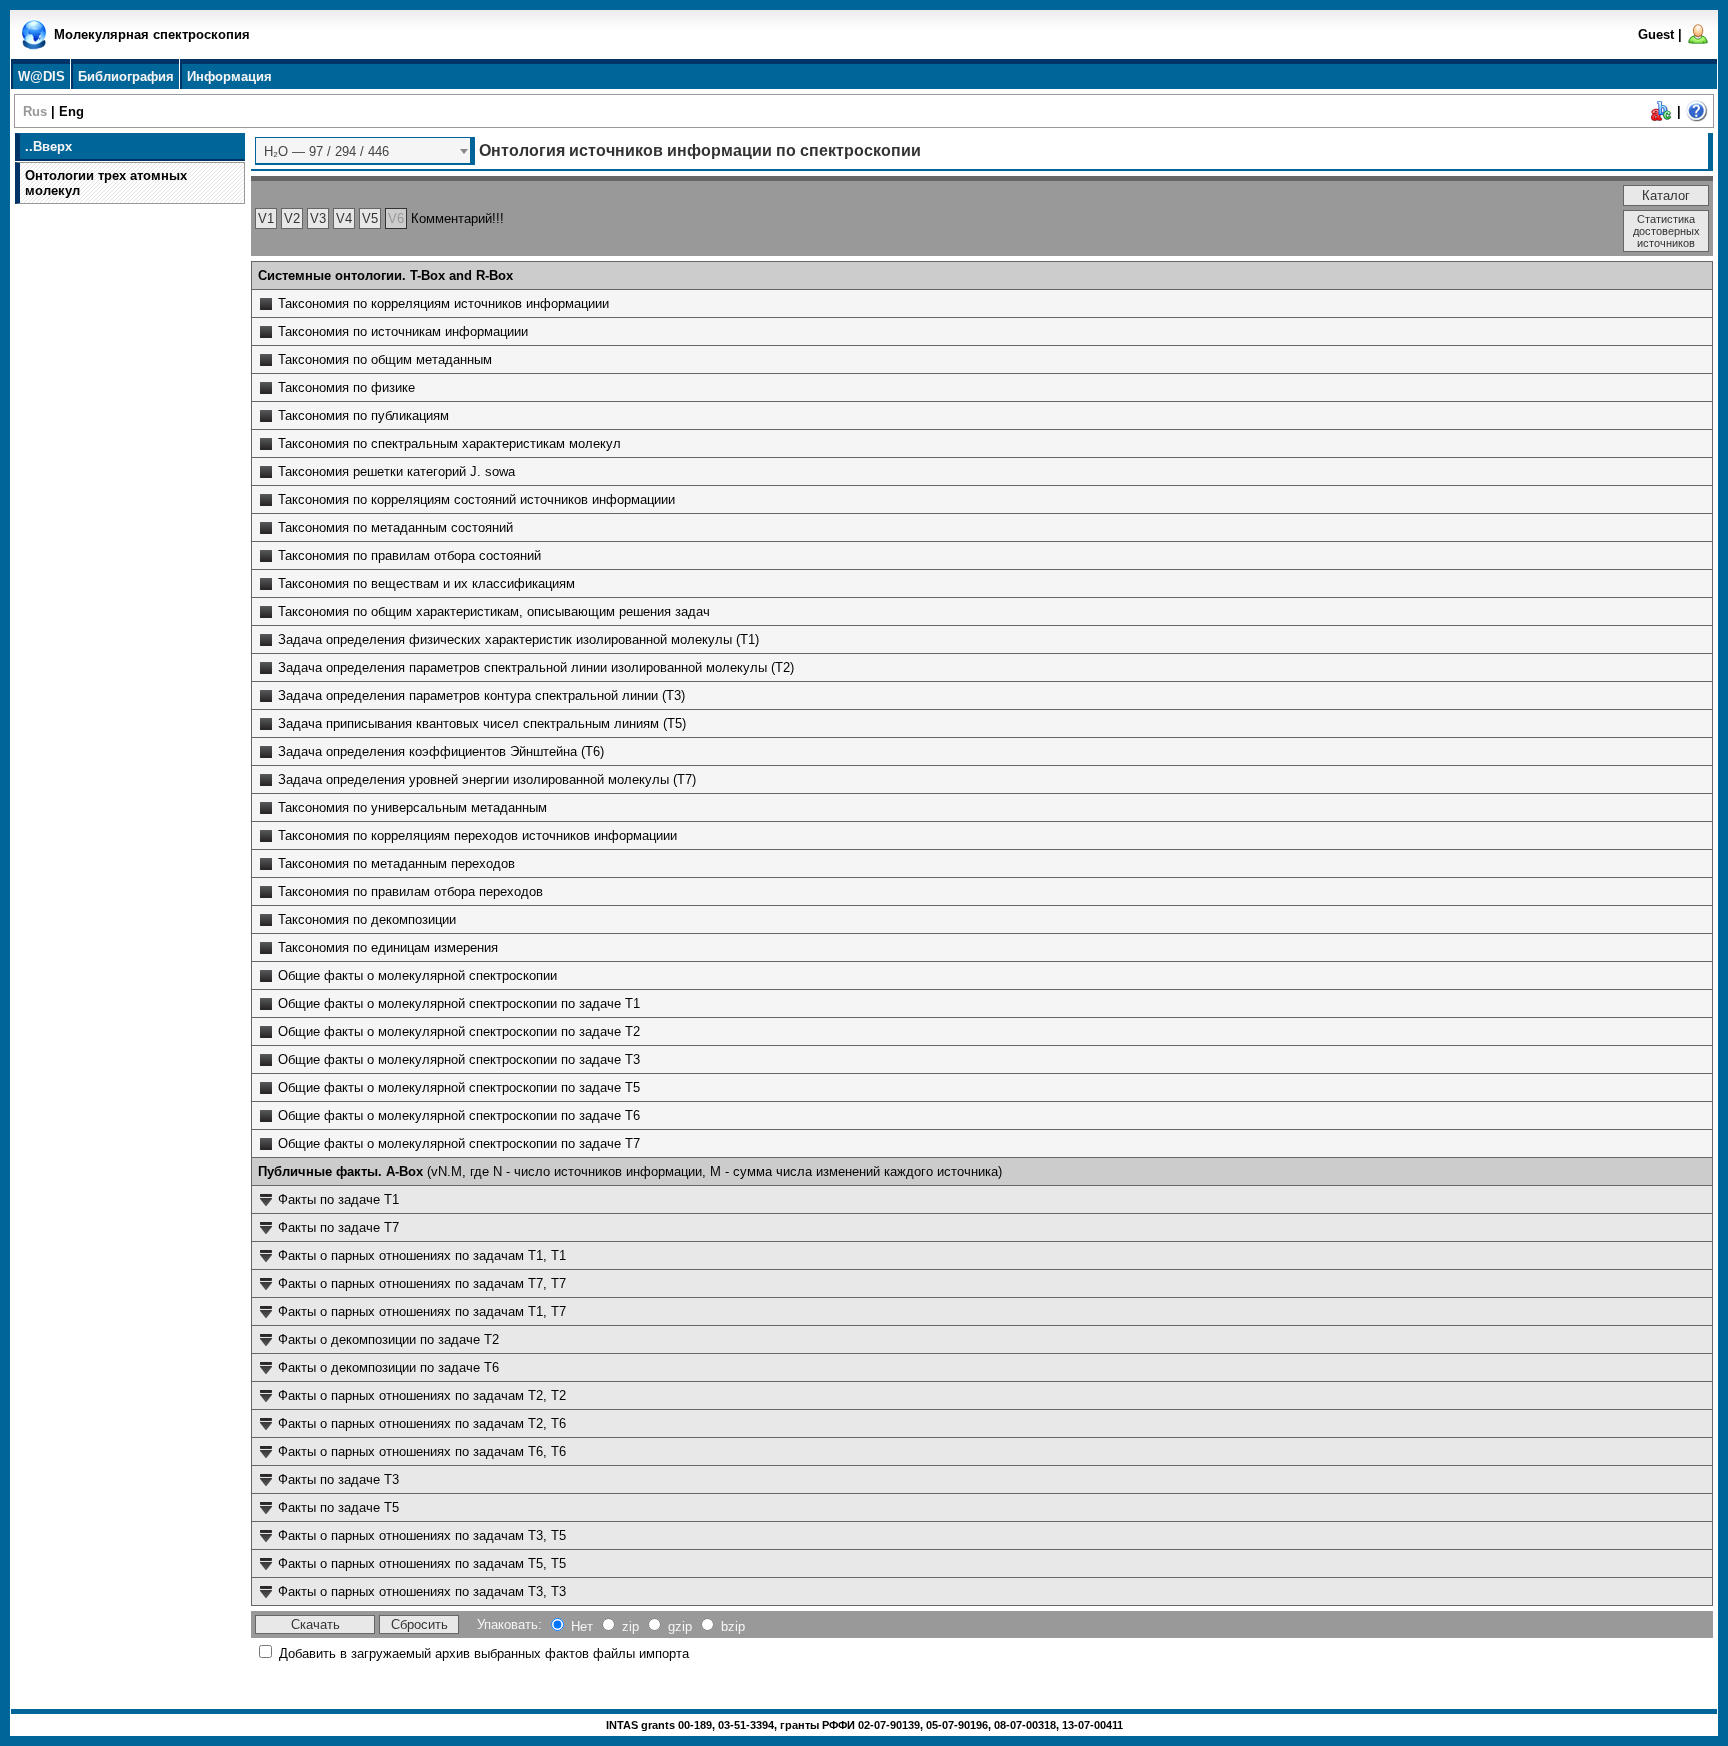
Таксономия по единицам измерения (388, 947)
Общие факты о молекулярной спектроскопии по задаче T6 (459, 1115)
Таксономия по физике (346, 387)
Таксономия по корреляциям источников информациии (443, 303)
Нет (582, 1626)
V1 (266, 218)
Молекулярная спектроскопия (152, 34)
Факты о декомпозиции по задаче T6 (388, 1367)
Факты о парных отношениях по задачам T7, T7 (422, 1283)
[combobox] (365, 151)
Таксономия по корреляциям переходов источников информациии (477, 835)
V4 (344, 218)
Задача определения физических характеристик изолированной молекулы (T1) (518, 639)
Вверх (52, 146)
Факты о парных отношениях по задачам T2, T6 (422, 1423)
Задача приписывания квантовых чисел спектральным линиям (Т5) (482, 723)
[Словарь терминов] (1661, 118)
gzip (680, 1626)
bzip (733, 1626)
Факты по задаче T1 (338, 1199)
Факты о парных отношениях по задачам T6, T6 (422, 1451)
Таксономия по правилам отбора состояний (409, 555)
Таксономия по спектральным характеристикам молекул (449, 443)
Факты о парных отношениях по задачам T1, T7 (422, 1311)
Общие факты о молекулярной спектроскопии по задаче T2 (459, 1031)
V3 (318, 218)
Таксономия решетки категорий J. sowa (396, 471)
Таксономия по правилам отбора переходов (410, 891)
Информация (229, 76)
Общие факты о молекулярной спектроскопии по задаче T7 (459, 1143)
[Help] (1697, 118)
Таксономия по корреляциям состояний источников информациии (476, 499)
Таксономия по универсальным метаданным (412, 807)
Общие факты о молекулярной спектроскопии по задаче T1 (459, 1003)
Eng (71, 111)
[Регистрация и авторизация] (1698, 41)
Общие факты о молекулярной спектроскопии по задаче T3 (459, 1059)
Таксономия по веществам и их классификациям (426, 583)
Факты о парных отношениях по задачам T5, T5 (422, 1563)
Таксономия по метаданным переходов (396, 863)
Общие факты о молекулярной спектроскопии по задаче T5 (459, 1087)
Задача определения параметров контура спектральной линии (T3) (481, 695)
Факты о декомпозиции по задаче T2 (388, 1339)
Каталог (1666, 195)
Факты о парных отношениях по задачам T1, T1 (422, 1255)
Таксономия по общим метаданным (385, 359)
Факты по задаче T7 (338, 1227)
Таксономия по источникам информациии (403, 331)
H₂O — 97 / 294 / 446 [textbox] (326, 151)
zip (630, 1626)
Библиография (126, 76)
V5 (370, 218)
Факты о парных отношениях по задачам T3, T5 (422, 1535)
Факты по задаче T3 (338, 1479)
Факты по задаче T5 (338, 1507)
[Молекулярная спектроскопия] (34, 45)
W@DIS (41, 76)
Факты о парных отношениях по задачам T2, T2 (422, 1395)
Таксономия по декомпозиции (367, 919)
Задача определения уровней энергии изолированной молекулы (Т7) (487, 779)
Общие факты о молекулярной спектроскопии (417, 975)
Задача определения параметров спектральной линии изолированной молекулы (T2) (536, 667)
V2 (292, 218)
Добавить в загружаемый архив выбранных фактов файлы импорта (484, 1653)
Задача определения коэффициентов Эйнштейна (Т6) (441, 751)
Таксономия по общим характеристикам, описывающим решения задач (494, 611)
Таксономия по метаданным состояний (395, 527)
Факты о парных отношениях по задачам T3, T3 (422, 1591)
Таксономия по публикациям (363, 415)
